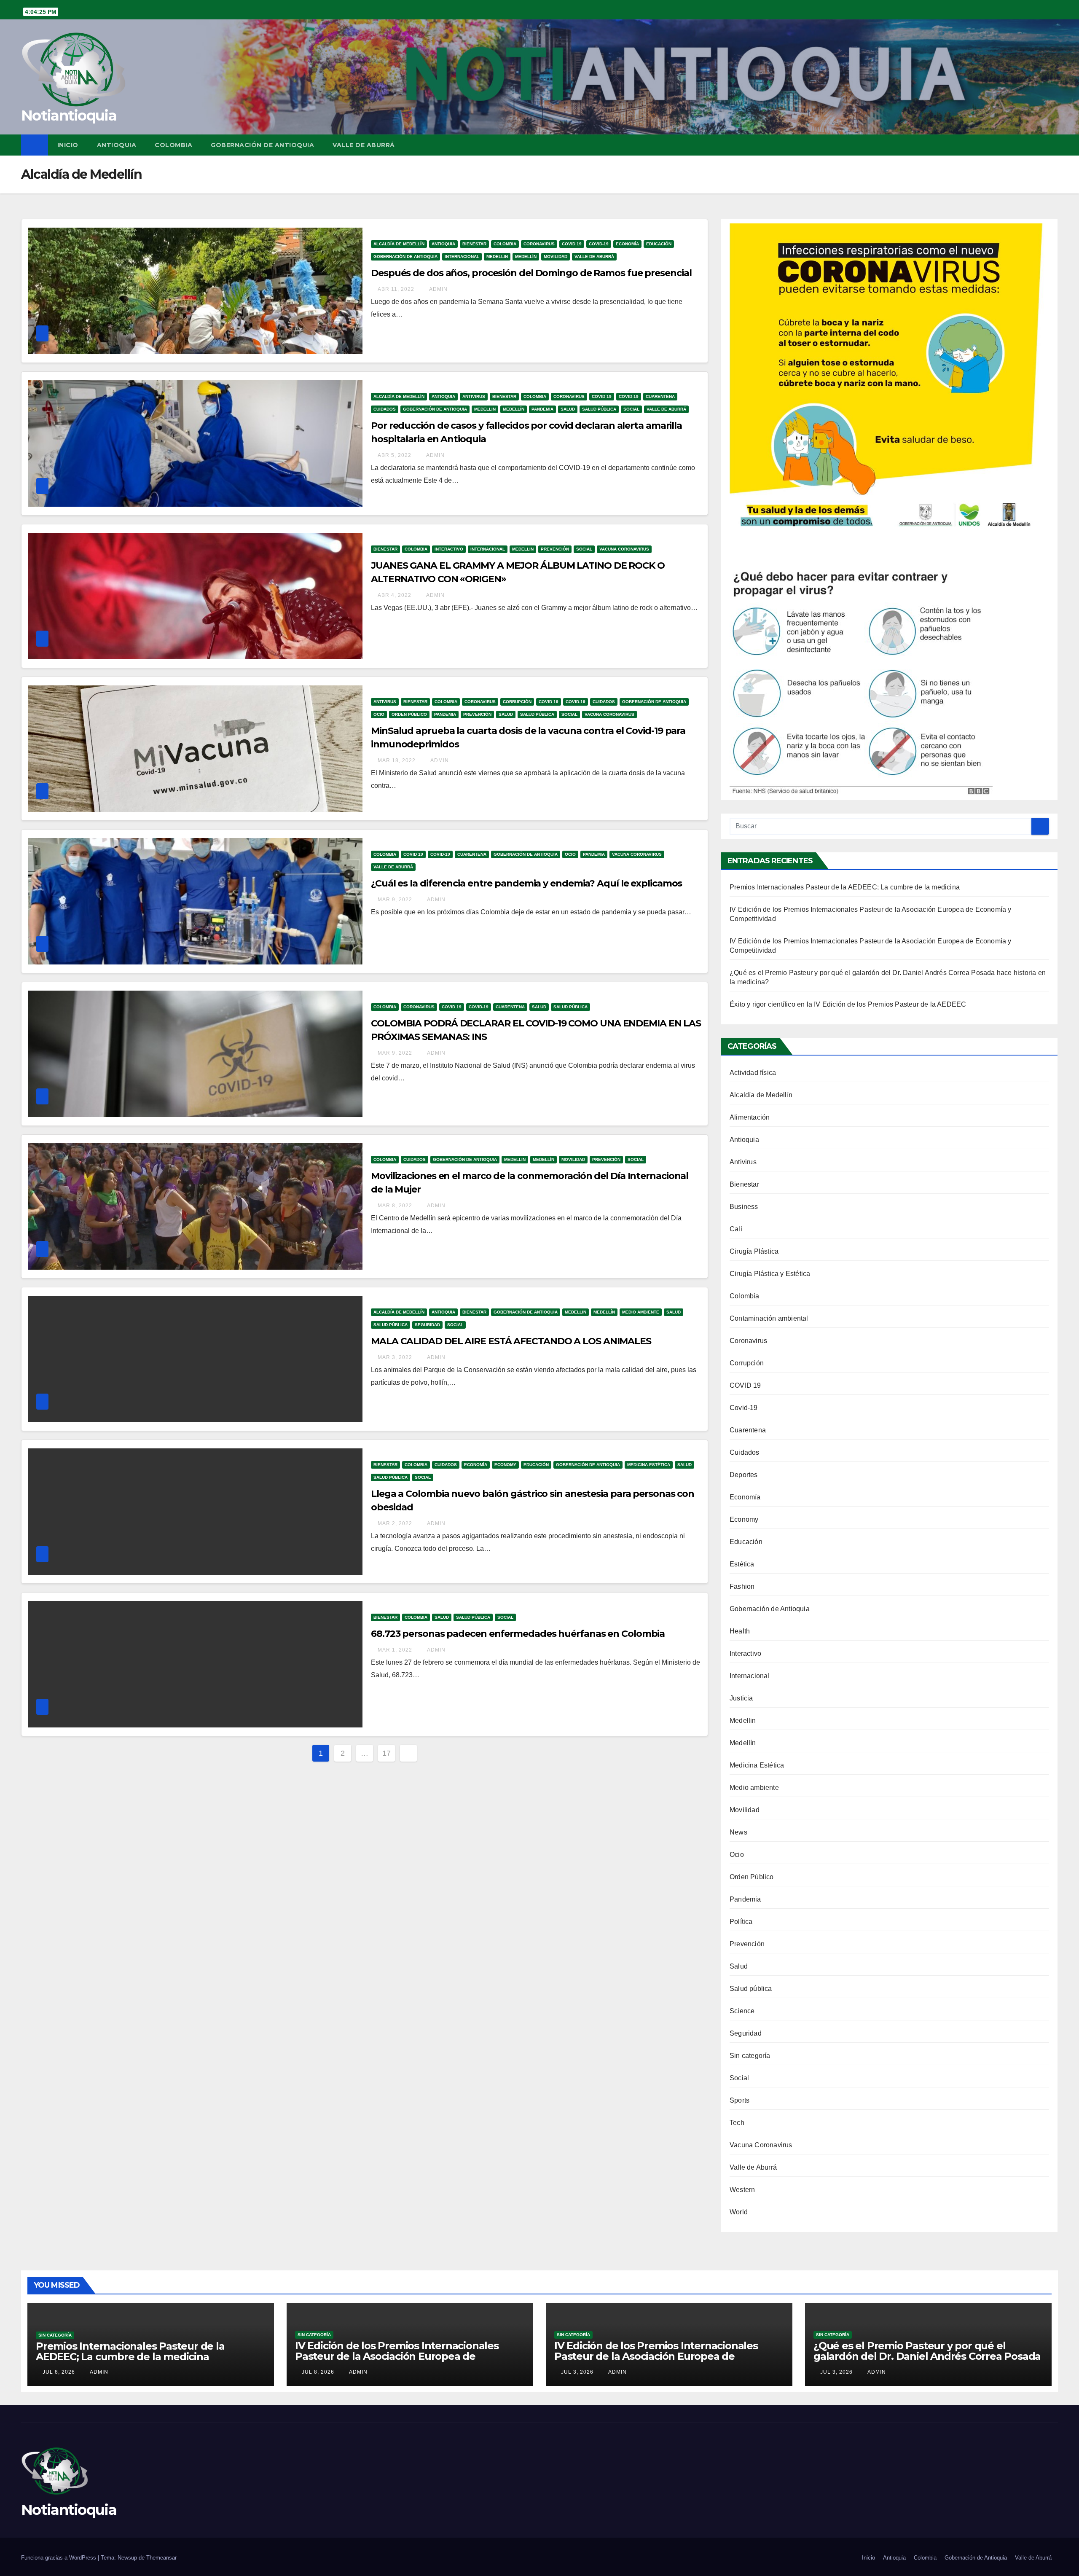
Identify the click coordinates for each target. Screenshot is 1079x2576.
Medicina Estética (649, 1465)
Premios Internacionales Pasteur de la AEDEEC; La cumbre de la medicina (845, 887)
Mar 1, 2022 (395, 1650)
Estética (742, 1564)
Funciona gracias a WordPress (59, 2558)
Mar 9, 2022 (395, 900)
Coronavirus (539, 244)
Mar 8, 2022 (395, 1206)
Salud (568, 409)
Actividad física (753, 1073)
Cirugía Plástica (754, 1251)
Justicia (741, 1698)
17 (387, 1753)
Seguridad (427, 1325)
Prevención (555, 549)
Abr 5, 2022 (395, 455)
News (738, 1832)
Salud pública (599, 409)
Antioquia (117, 145)
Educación (659, 244)
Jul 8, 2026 (59, 2372)
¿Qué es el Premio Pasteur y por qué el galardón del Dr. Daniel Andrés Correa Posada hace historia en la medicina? (927, 2356)
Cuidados (385, 409)
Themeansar (161, 2558)
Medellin (497, 257)
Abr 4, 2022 (395, 595)
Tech (737, 2123)
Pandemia (542, 409)
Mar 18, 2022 (397, 760)
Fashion (742, 1586)
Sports (739, 2100)
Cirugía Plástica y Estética (770, 1274)
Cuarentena (660, 396)
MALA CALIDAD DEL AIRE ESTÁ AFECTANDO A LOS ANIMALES (511, 1341)
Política (741, 1922)
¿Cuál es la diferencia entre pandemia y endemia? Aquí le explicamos (526, 883)
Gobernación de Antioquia (262, 145)
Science (742, 2011)
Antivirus (474, 396)
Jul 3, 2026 (577, 2372)
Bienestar (474, 244)
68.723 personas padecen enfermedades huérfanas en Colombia (518, 1634)
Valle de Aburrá (364, 145)
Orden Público (409, 714)
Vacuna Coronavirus (624, 549)
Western (742, 2190)
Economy (505, 1465)
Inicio (68, 145)
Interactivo (449, 549)
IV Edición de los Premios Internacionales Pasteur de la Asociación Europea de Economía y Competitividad (397, 2356)
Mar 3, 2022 (395, 1357)
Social (631, 409)
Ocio (379, 714)
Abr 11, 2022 (396, 289)
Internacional (462, 257)
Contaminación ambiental (769, 1318)
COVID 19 (572, 244)
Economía (627, 244)
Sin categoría (750, 2056)
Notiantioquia (69, 116)
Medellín (526, 257)
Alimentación (750, 1117)
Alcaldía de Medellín (399, 244)
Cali (736, 1229)
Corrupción (517, 702)
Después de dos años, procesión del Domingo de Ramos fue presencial (531, 273)
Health (740, 1631)
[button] (1052, 145)
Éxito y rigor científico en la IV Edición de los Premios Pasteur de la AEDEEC (848, 1004)
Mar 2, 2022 (395, 1523)
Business (744, 1207)
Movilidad (556, 257)
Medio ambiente (641, 1312)
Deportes (744, 1475)
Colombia (173, 145)
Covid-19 (599, 244)
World (739, 2212)
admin (438, 289)
